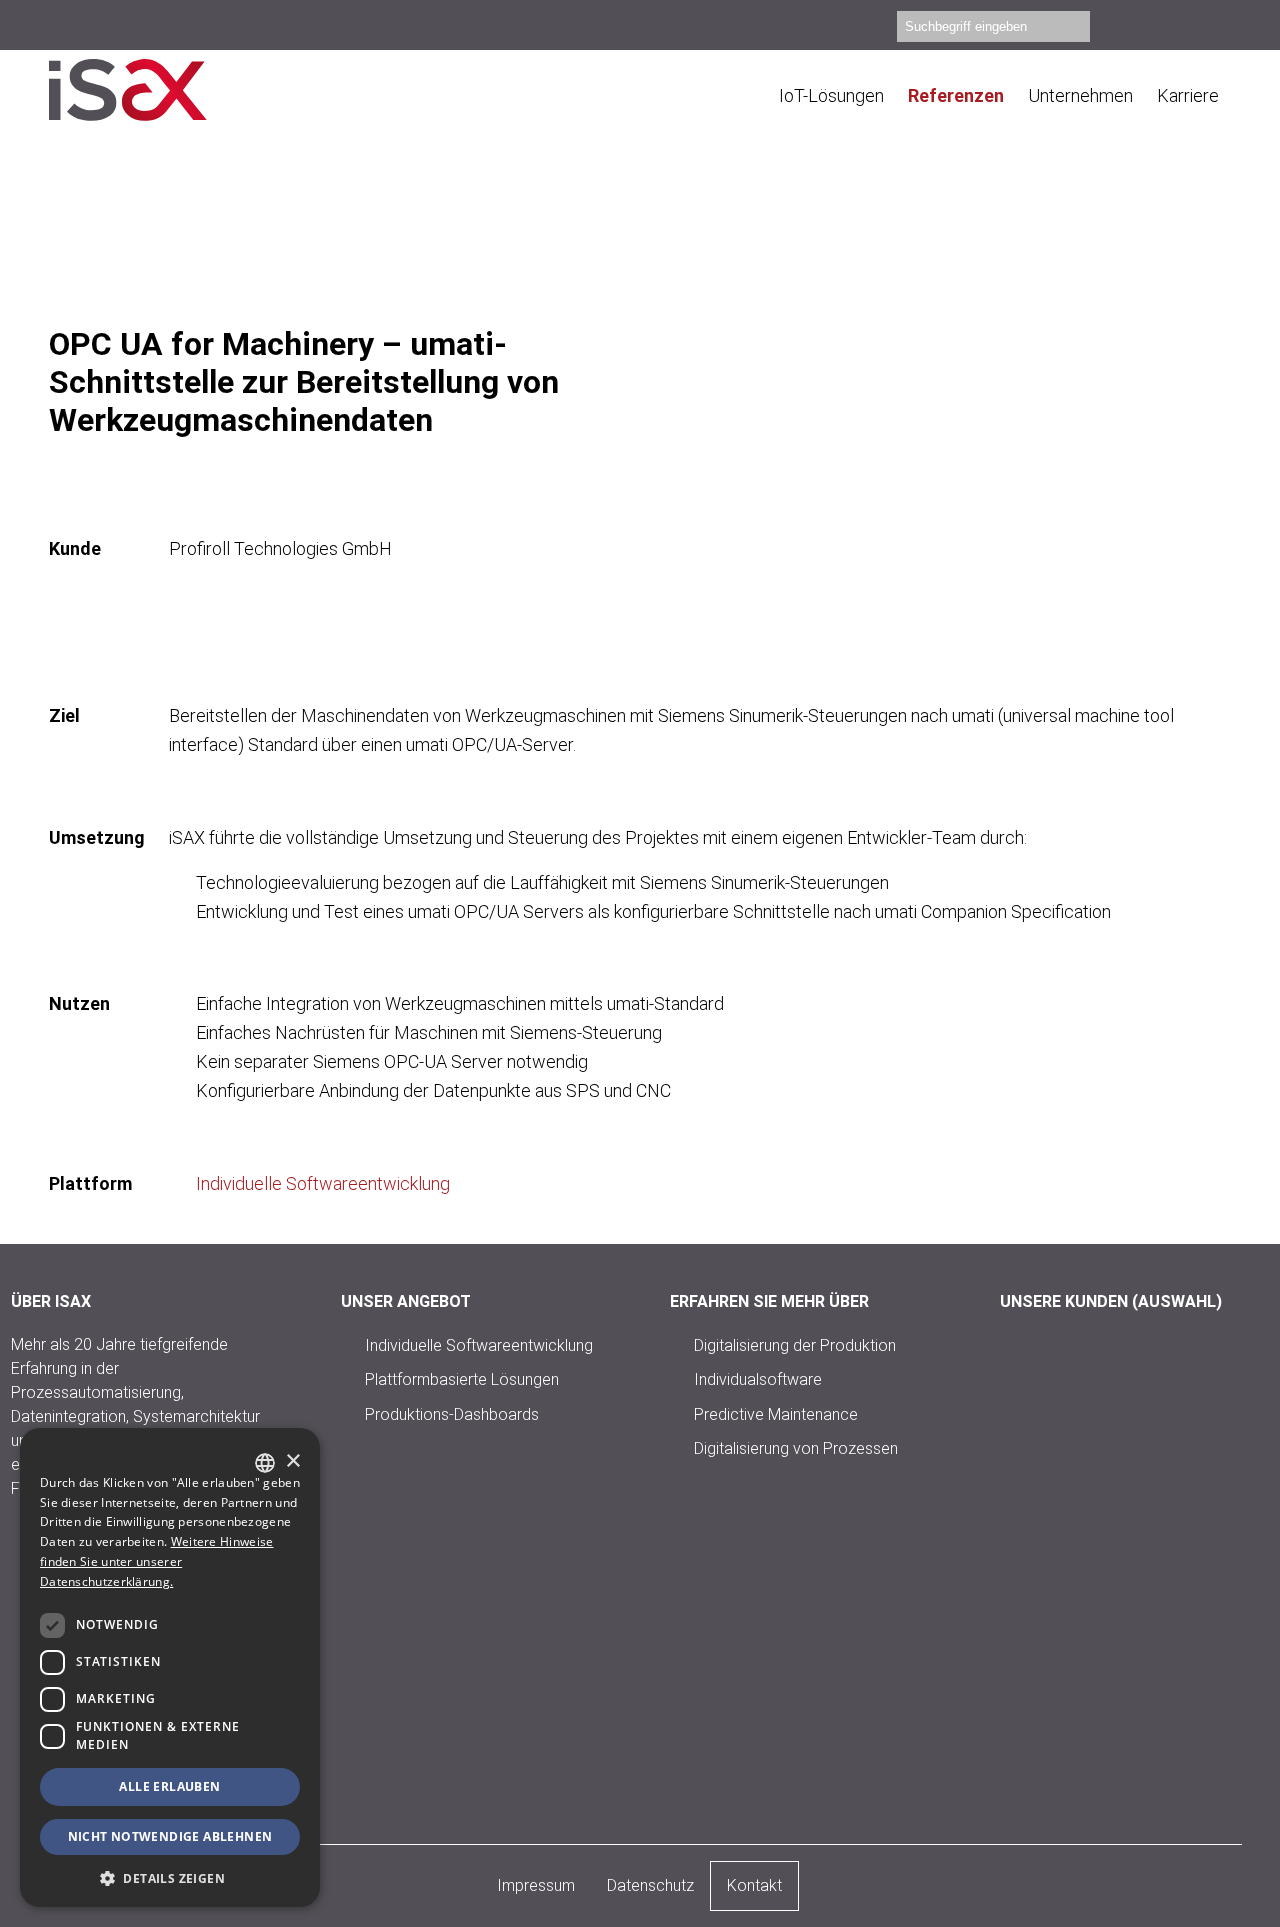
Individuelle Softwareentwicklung (323, 1183)
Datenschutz (650, 1885)
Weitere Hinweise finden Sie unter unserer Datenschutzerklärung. (156, 1561)
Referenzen (956, 95)
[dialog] (170, 1667)
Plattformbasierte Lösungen (462, 1379)
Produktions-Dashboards (452, 1413)
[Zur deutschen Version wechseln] (1222, 29)
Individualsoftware (758, 1379)
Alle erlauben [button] (169, 1786)
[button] (170, 1877)
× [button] (292, 1461)
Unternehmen (1080, 95)
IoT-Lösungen (831, 95)
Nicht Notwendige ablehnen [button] (170, 1836)
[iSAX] (154, 90)
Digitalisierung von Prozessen (796, 1448)
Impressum (536, 1885)
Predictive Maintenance (776, 1413)
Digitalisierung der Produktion (795, 1344)
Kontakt (754, 1885)
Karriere (1188, 95)
